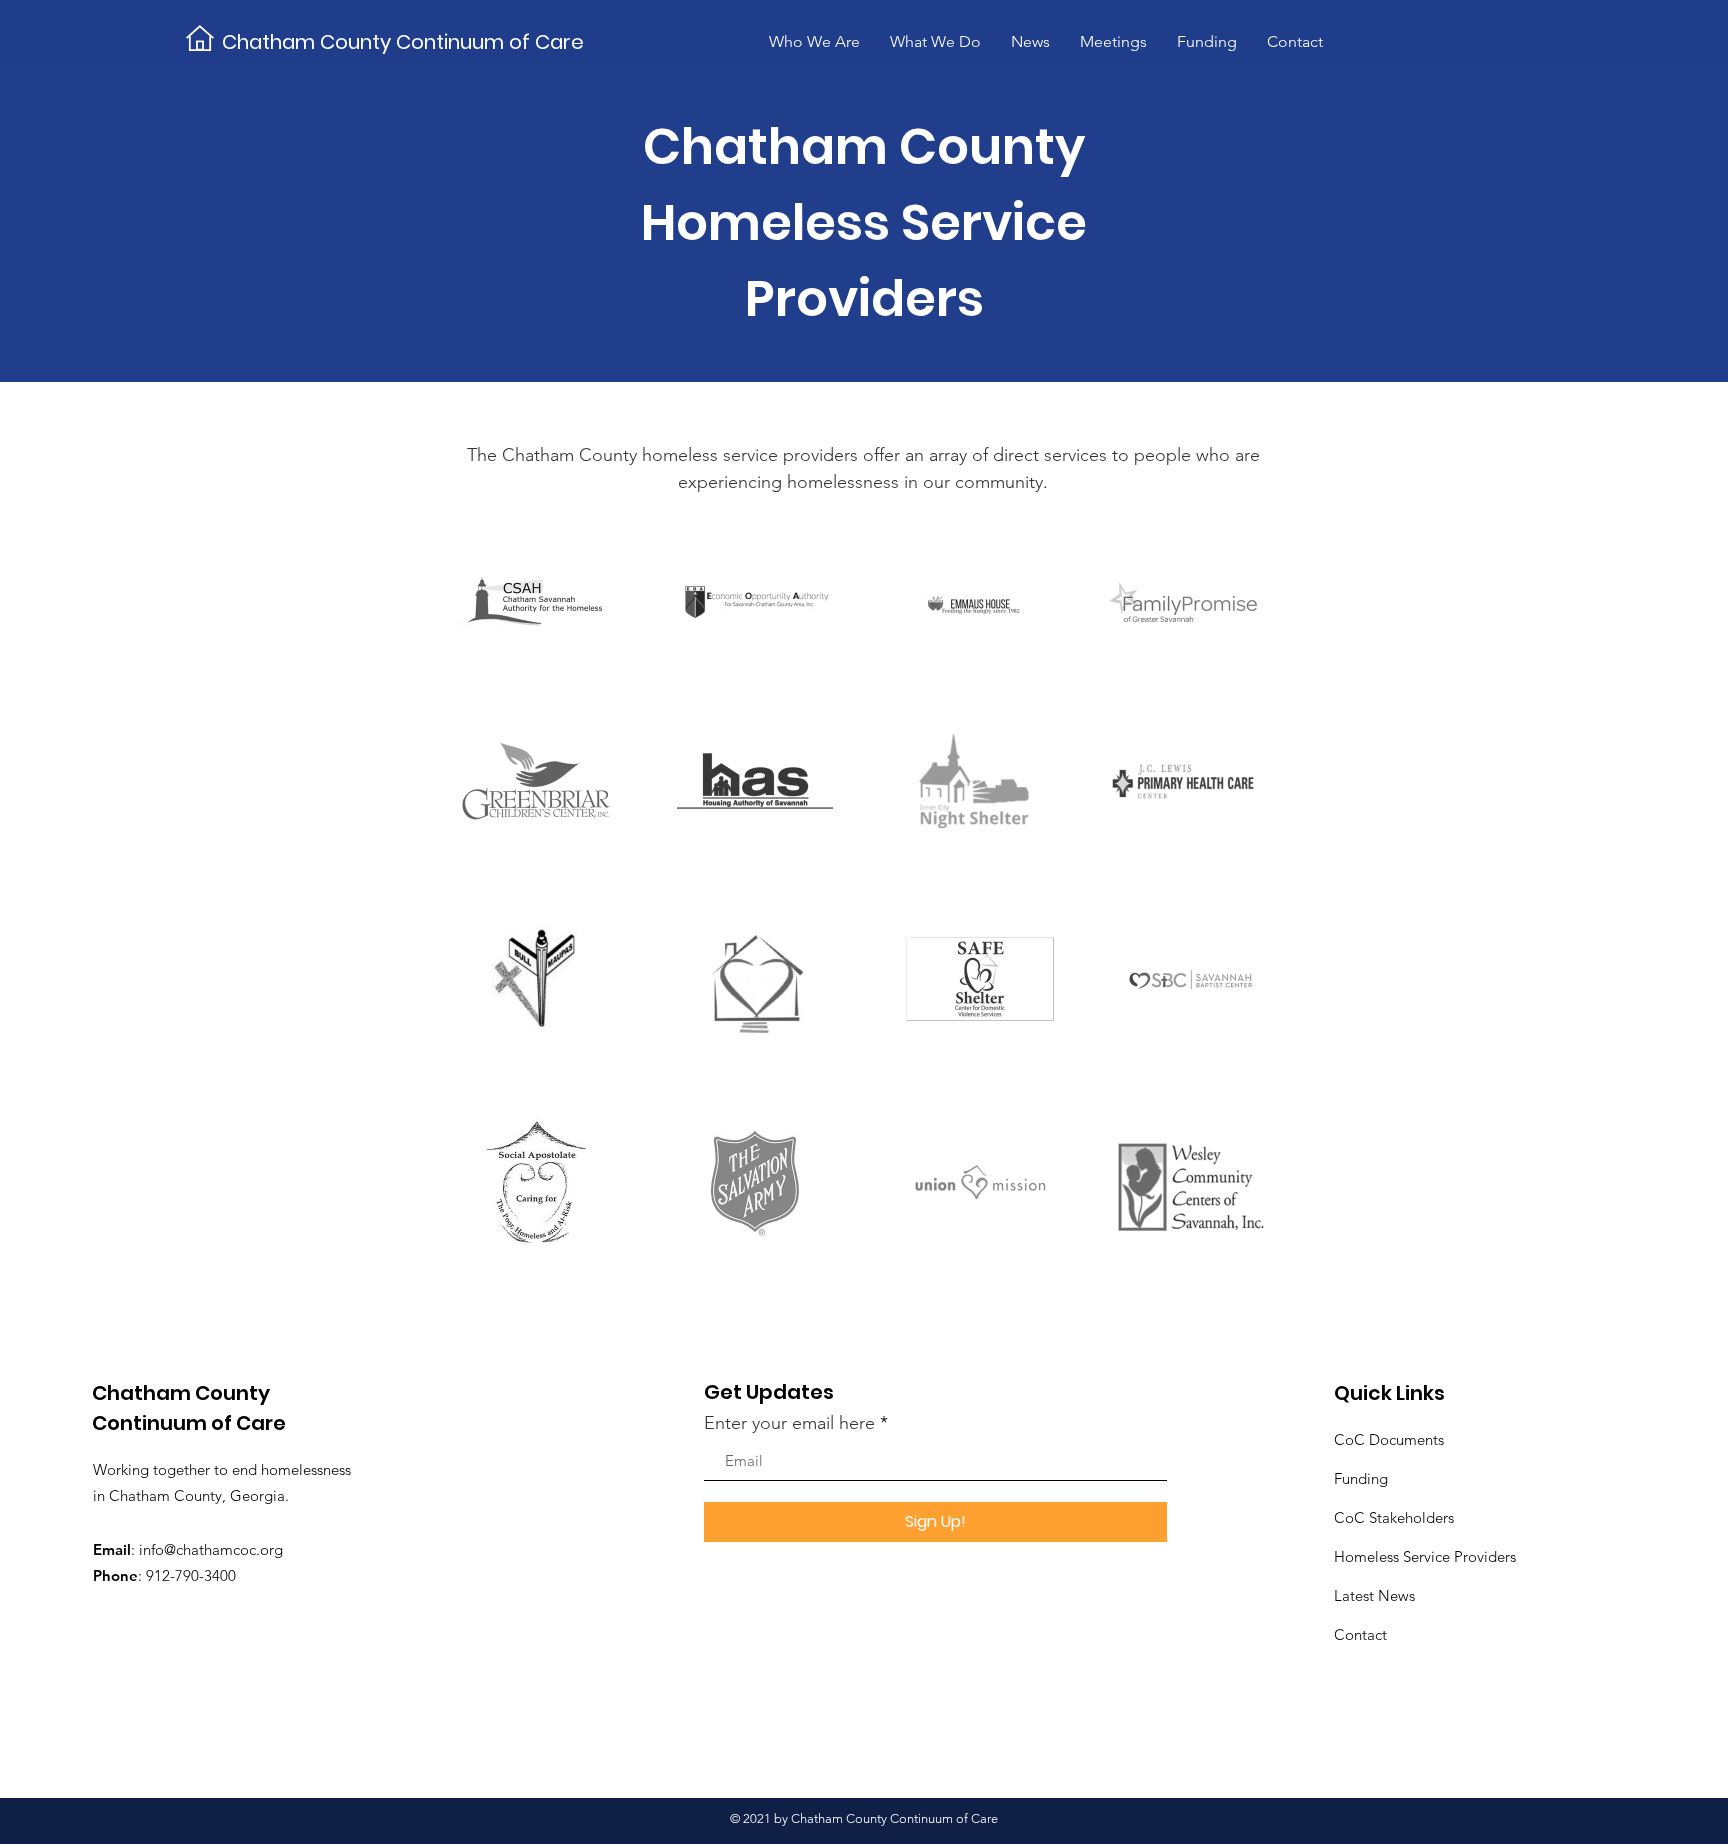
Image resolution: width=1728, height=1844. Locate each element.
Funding (1361, 1478)
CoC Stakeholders (1394, 1517)
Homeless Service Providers (1425, 1556)
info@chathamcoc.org (211, 1549)
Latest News (1374, 1595)
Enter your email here (789, 1423)
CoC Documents (1389, 1439)
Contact (1360, 1634)
